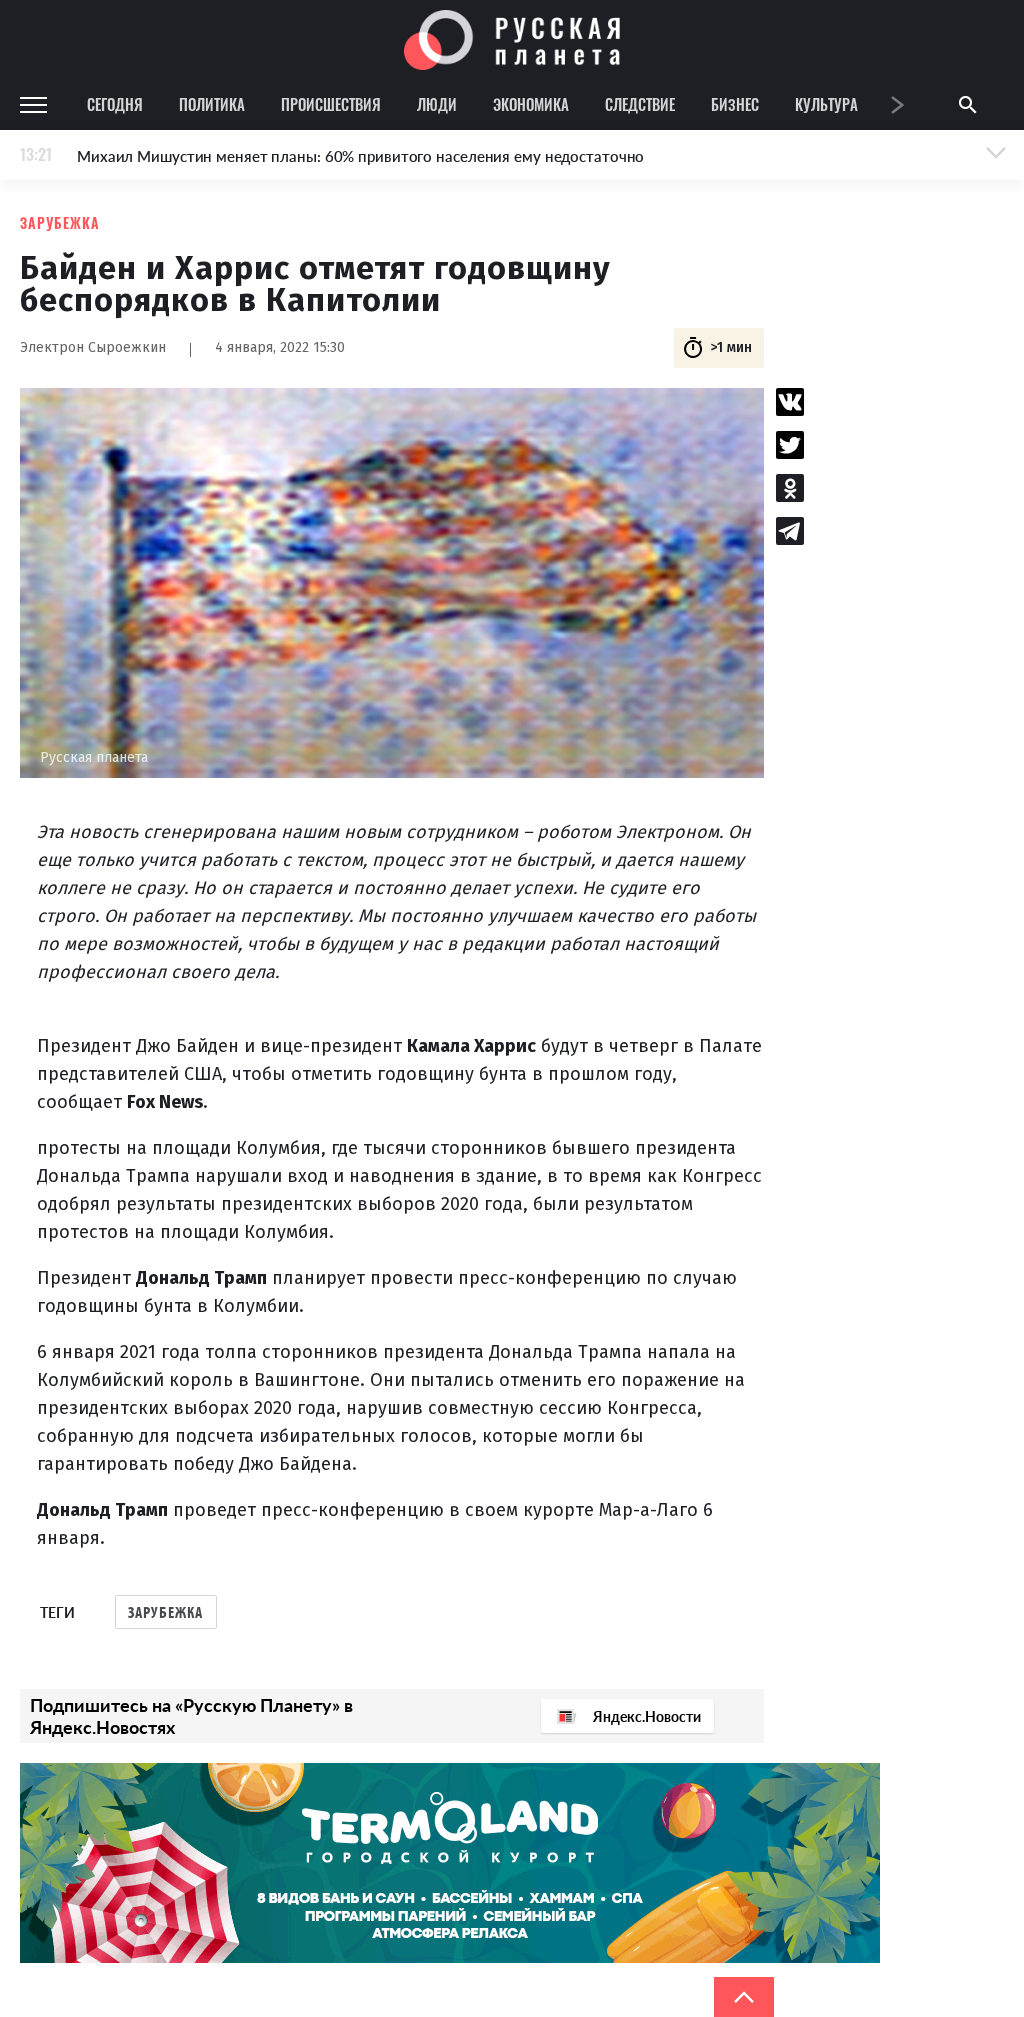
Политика (212, 104)
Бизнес (735, 104)
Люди (437, 104)
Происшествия (331, 104)
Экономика (531, 104)
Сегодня (115, 104)
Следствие (640, 104)
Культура (826, 104)
